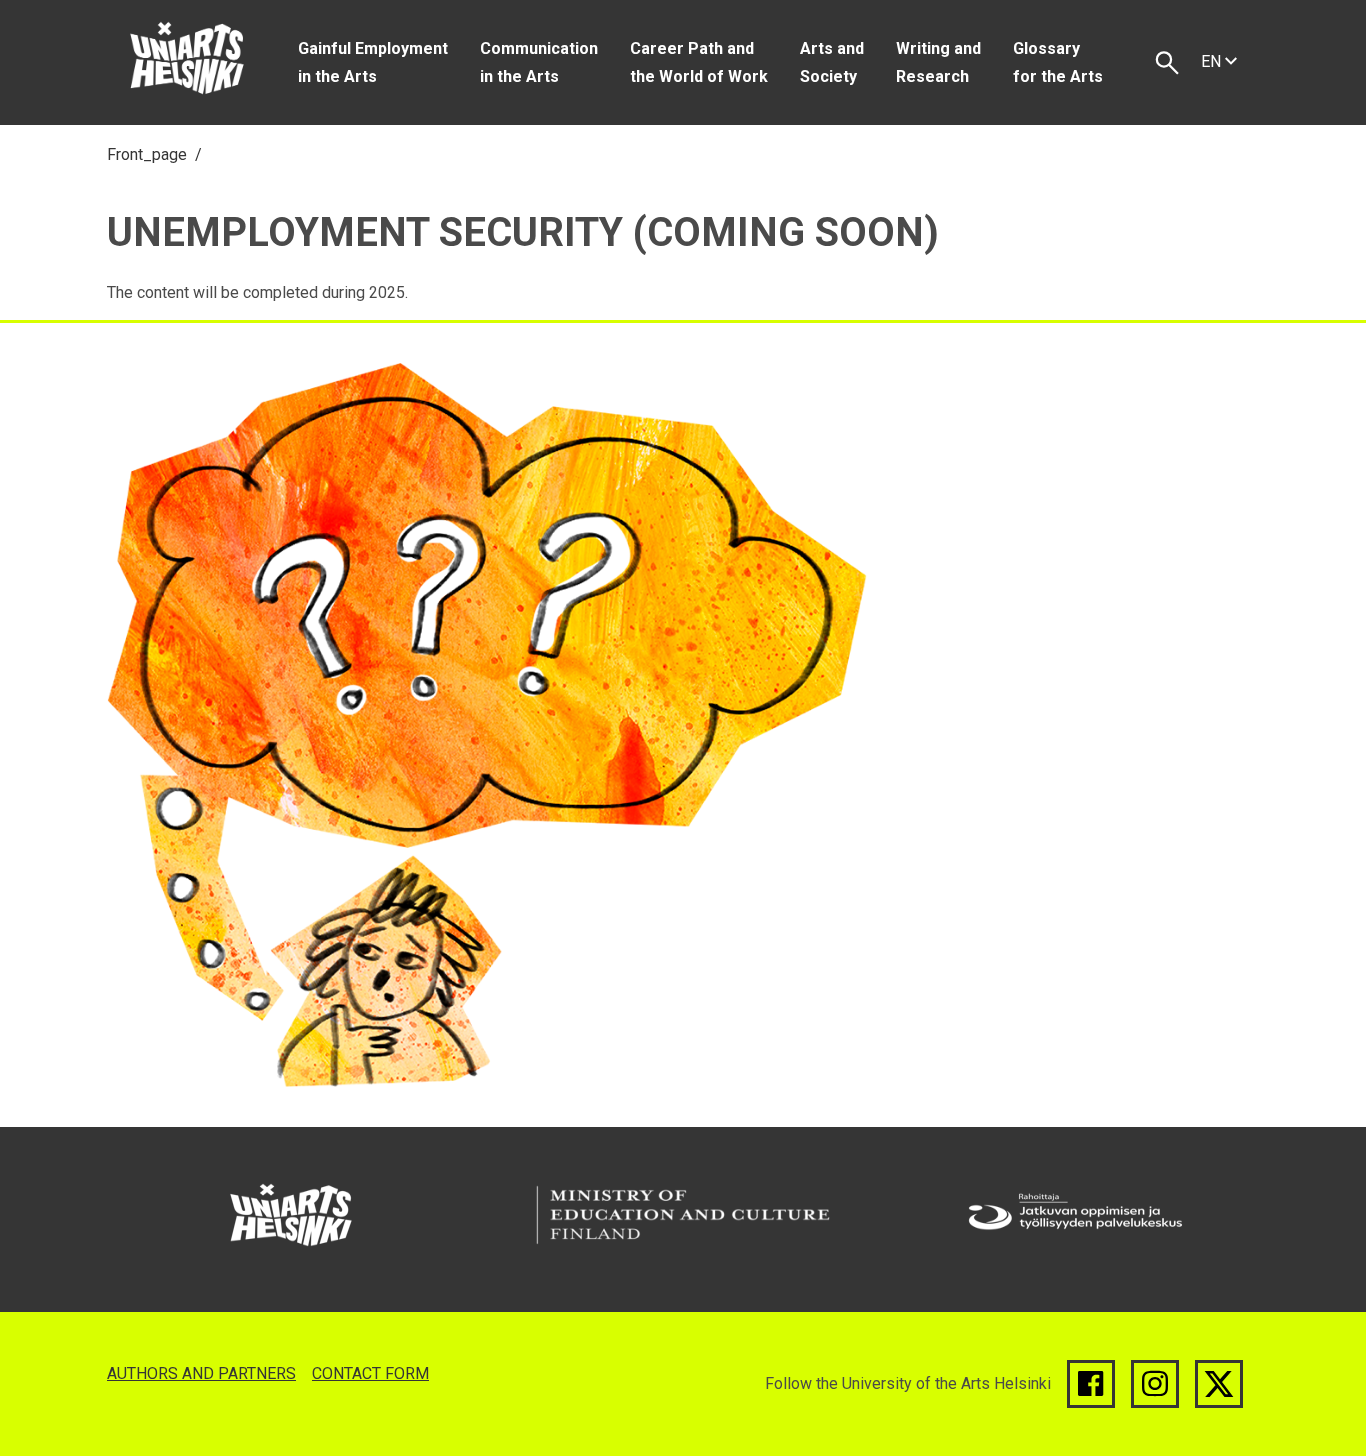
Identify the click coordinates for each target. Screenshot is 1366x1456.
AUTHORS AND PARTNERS (201, 1373)
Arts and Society (832, 62)
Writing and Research (938, 62)
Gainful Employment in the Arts (373, 62)
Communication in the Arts (539, 62)
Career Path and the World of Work (699, 62)
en (1213, 61)
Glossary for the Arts (1058, 62)
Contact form (370, 1373)
